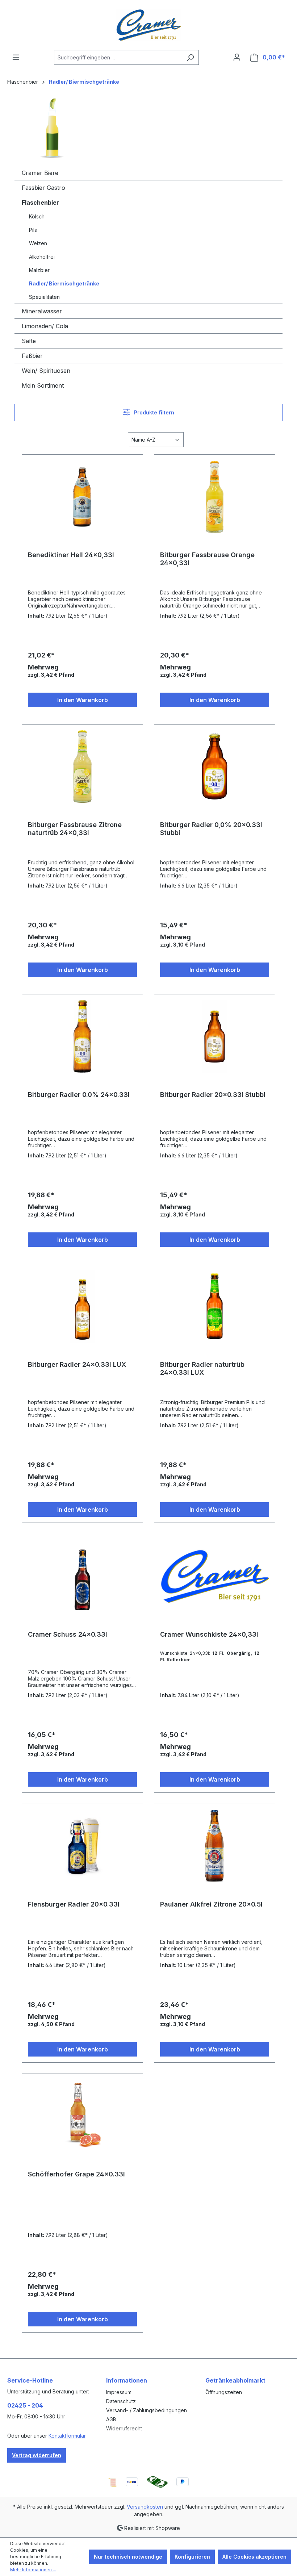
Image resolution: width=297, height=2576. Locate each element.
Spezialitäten (44, 297)
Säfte (29, 341)
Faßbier (32, 356)
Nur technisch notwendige (128, 2557)
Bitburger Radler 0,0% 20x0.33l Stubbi (211, 829)
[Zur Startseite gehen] (148, 25)
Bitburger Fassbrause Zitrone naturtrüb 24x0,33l (75, 829)
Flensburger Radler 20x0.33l (74, 1904)
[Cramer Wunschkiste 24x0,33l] (215, 1576)
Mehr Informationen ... (33, 2570)
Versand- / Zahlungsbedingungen (147, 2410)
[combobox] (118, 57)
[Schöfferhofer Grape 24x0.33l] (82, 2116)
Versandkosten (145, 2507)
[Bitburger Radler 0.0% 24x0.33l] (82, 1036)
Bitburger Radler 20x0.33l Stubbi (213, 1095)
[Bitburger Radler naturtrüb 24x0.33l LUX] (215, 1306)
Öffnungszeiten (224, 2392)
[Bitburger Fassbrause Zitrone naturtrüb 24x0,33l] (82, 767)
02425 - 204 (25, 2405)
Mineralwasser (42, 311)
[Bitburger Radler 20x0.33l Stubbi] (215, 1036)
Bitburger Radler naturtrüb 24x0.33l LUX (202, 1368)
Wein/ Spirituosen (46, 371)
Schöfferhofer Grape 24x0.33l (76, 2174)
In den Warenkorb (83, 700)
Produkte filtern (153, 412)
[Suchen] (190, 57)
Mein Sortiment (43, 385)
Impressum (119, 2392)
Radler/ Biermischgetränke (64, 283)
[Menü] (16, 57)
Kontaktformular (67, 2436)
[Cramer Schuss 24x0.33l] (82, 1576)
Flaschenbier (40, 203)
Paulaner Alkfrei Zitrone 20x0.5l (211, 1904)
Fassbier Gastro (43, 188)
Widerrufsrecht (124, 2428)
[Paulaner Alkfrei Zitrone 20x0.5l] (215, 1846)
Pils (33, 230)
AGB (111, 2419)
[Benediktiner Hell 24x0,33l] (82, 497)
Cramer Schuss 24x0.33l (68, 1634)
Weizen (38, 243)
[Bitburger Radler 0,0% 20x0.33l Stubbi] (215, 767)
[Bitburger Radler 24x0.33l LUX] (82, 1306)
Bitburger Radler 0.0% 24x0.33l (79, 1095)
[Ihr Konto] (237, 57)
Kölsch (37, 216)
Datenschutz (121, 2401)
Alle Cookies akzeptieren (254, 2557)
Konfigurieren (192, 2557)
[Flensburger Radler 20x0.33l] (82, 1846)
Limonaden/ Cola (45, 326)
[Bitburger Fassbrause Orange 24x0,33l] (215, 497)
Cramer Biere (40, 173)
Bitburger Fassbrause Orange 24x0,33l (207, 559)
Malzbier (39, 270)
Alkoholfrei (42, 257)
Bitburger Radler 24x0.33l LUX (77, 1364)
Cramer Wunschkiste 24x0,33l (209, 1634)
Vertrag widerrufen (37, 2455)
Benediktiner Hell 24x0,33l (71, 555)
